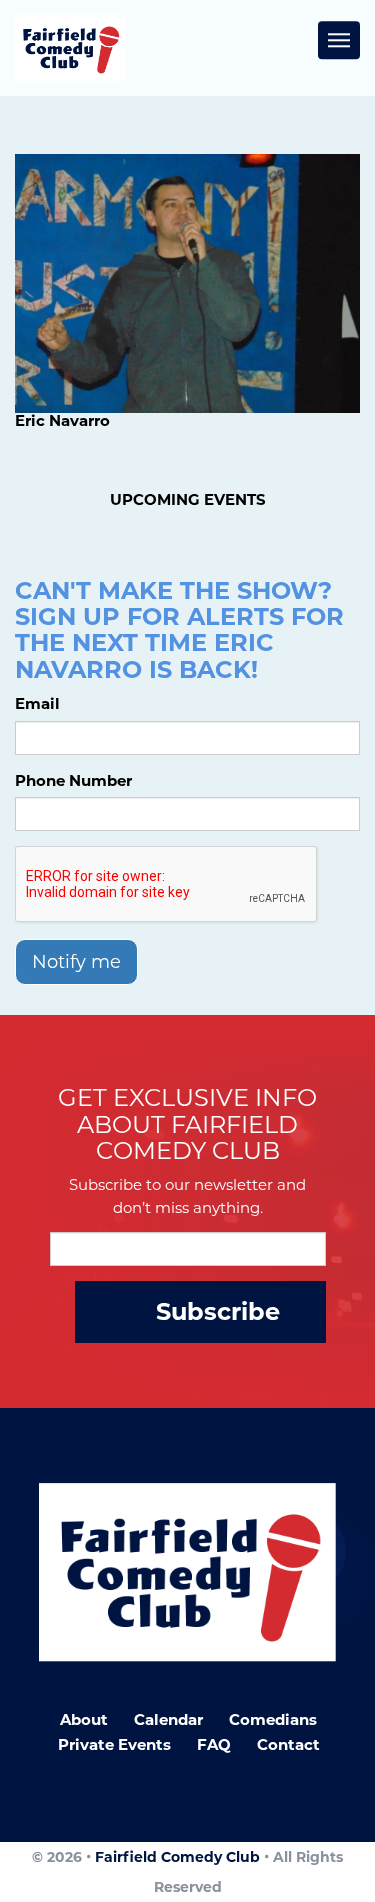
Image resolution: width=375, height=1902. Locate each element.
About (84, 1719)
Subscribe (218, 1311)
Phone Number (73, 780)
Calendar (168, 1719)
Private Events (114, 1744)
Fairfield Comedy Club (177, 1857)
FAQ (214, 1744)
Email (37, 703)
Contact (288, 1744)
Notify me (76, 962)
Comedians (273, 1719)
